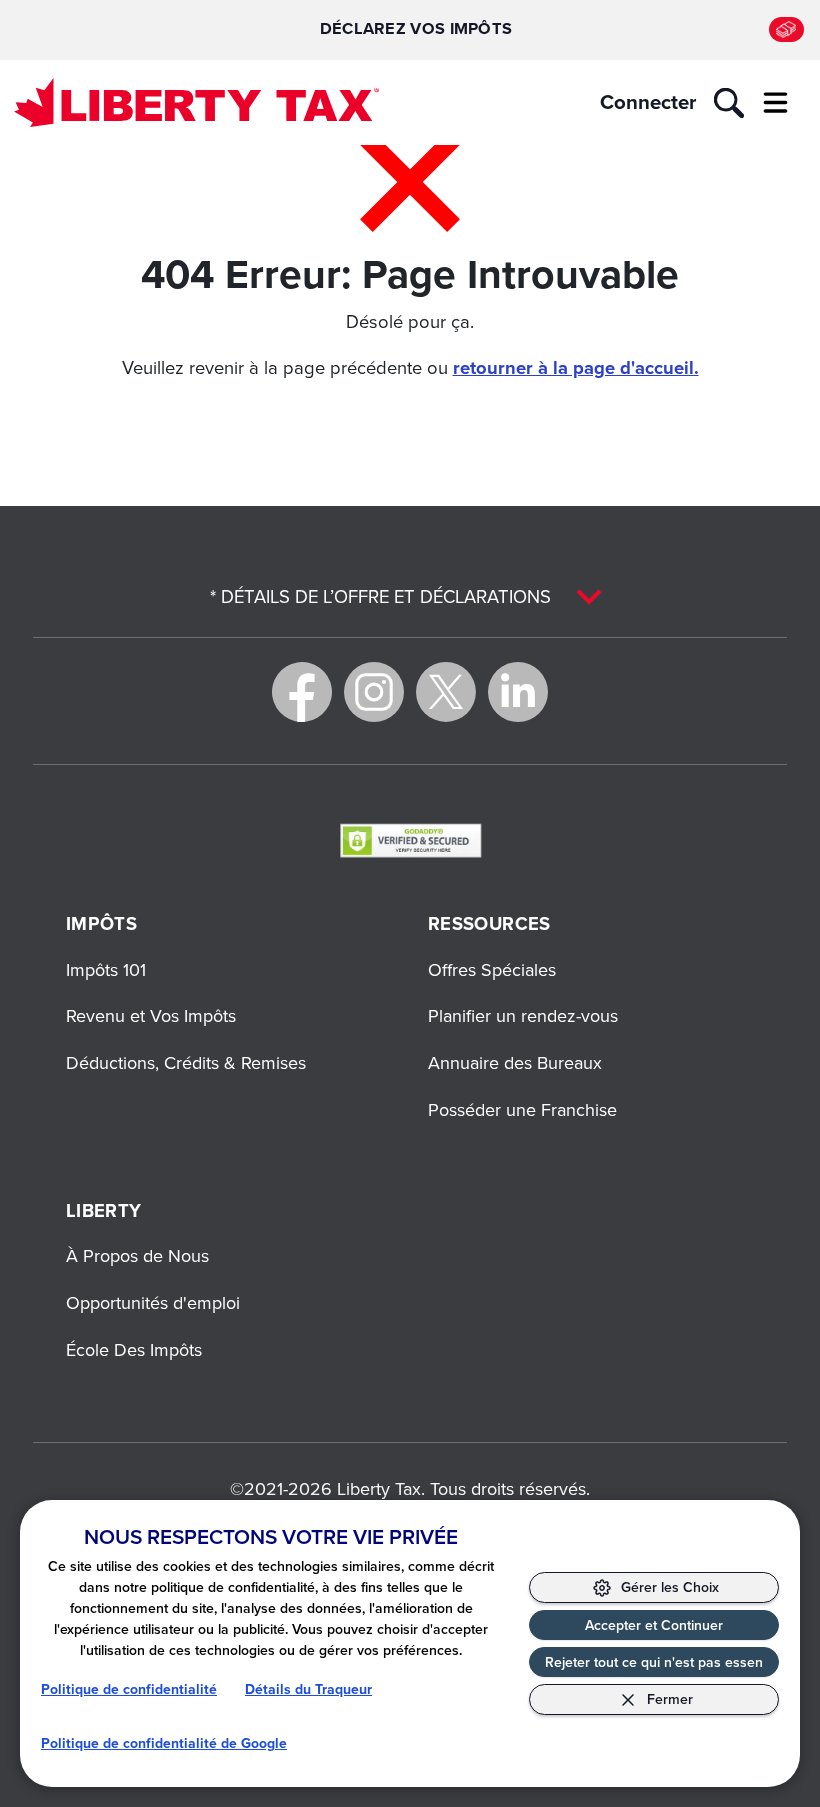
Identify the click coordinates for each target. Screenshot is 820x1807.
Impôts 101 (106, 969)
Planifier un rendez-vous (523, 1015)
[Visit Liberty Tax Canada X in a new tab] (446, 692)
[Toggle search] (729, 103)
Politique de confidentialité (129, 1689)
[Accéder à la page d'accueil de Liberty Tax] (196, 102)
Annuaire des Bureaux (515, 1062)
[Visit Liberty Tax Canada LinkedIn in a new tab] (518, 692)
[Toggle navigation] (775, 103)
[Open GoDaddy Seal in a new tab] (410, 840)
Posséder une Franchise (522, 1109)
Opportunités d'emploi (153, 1302)
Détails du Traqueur (308, 1689)
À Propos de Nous (137, 1255)
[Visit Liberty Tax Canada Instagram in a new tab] (374, 692)
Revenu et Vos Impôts (151, 1015)
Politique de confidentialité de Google (164, 1743)
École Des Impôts (134, 1349)
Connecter (648, 102)
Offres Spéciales (492, 969)
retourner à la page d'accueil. (576, 367)
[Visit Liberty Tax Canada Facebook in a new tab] (302, 692)
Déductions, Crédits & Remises (186, 1062)
